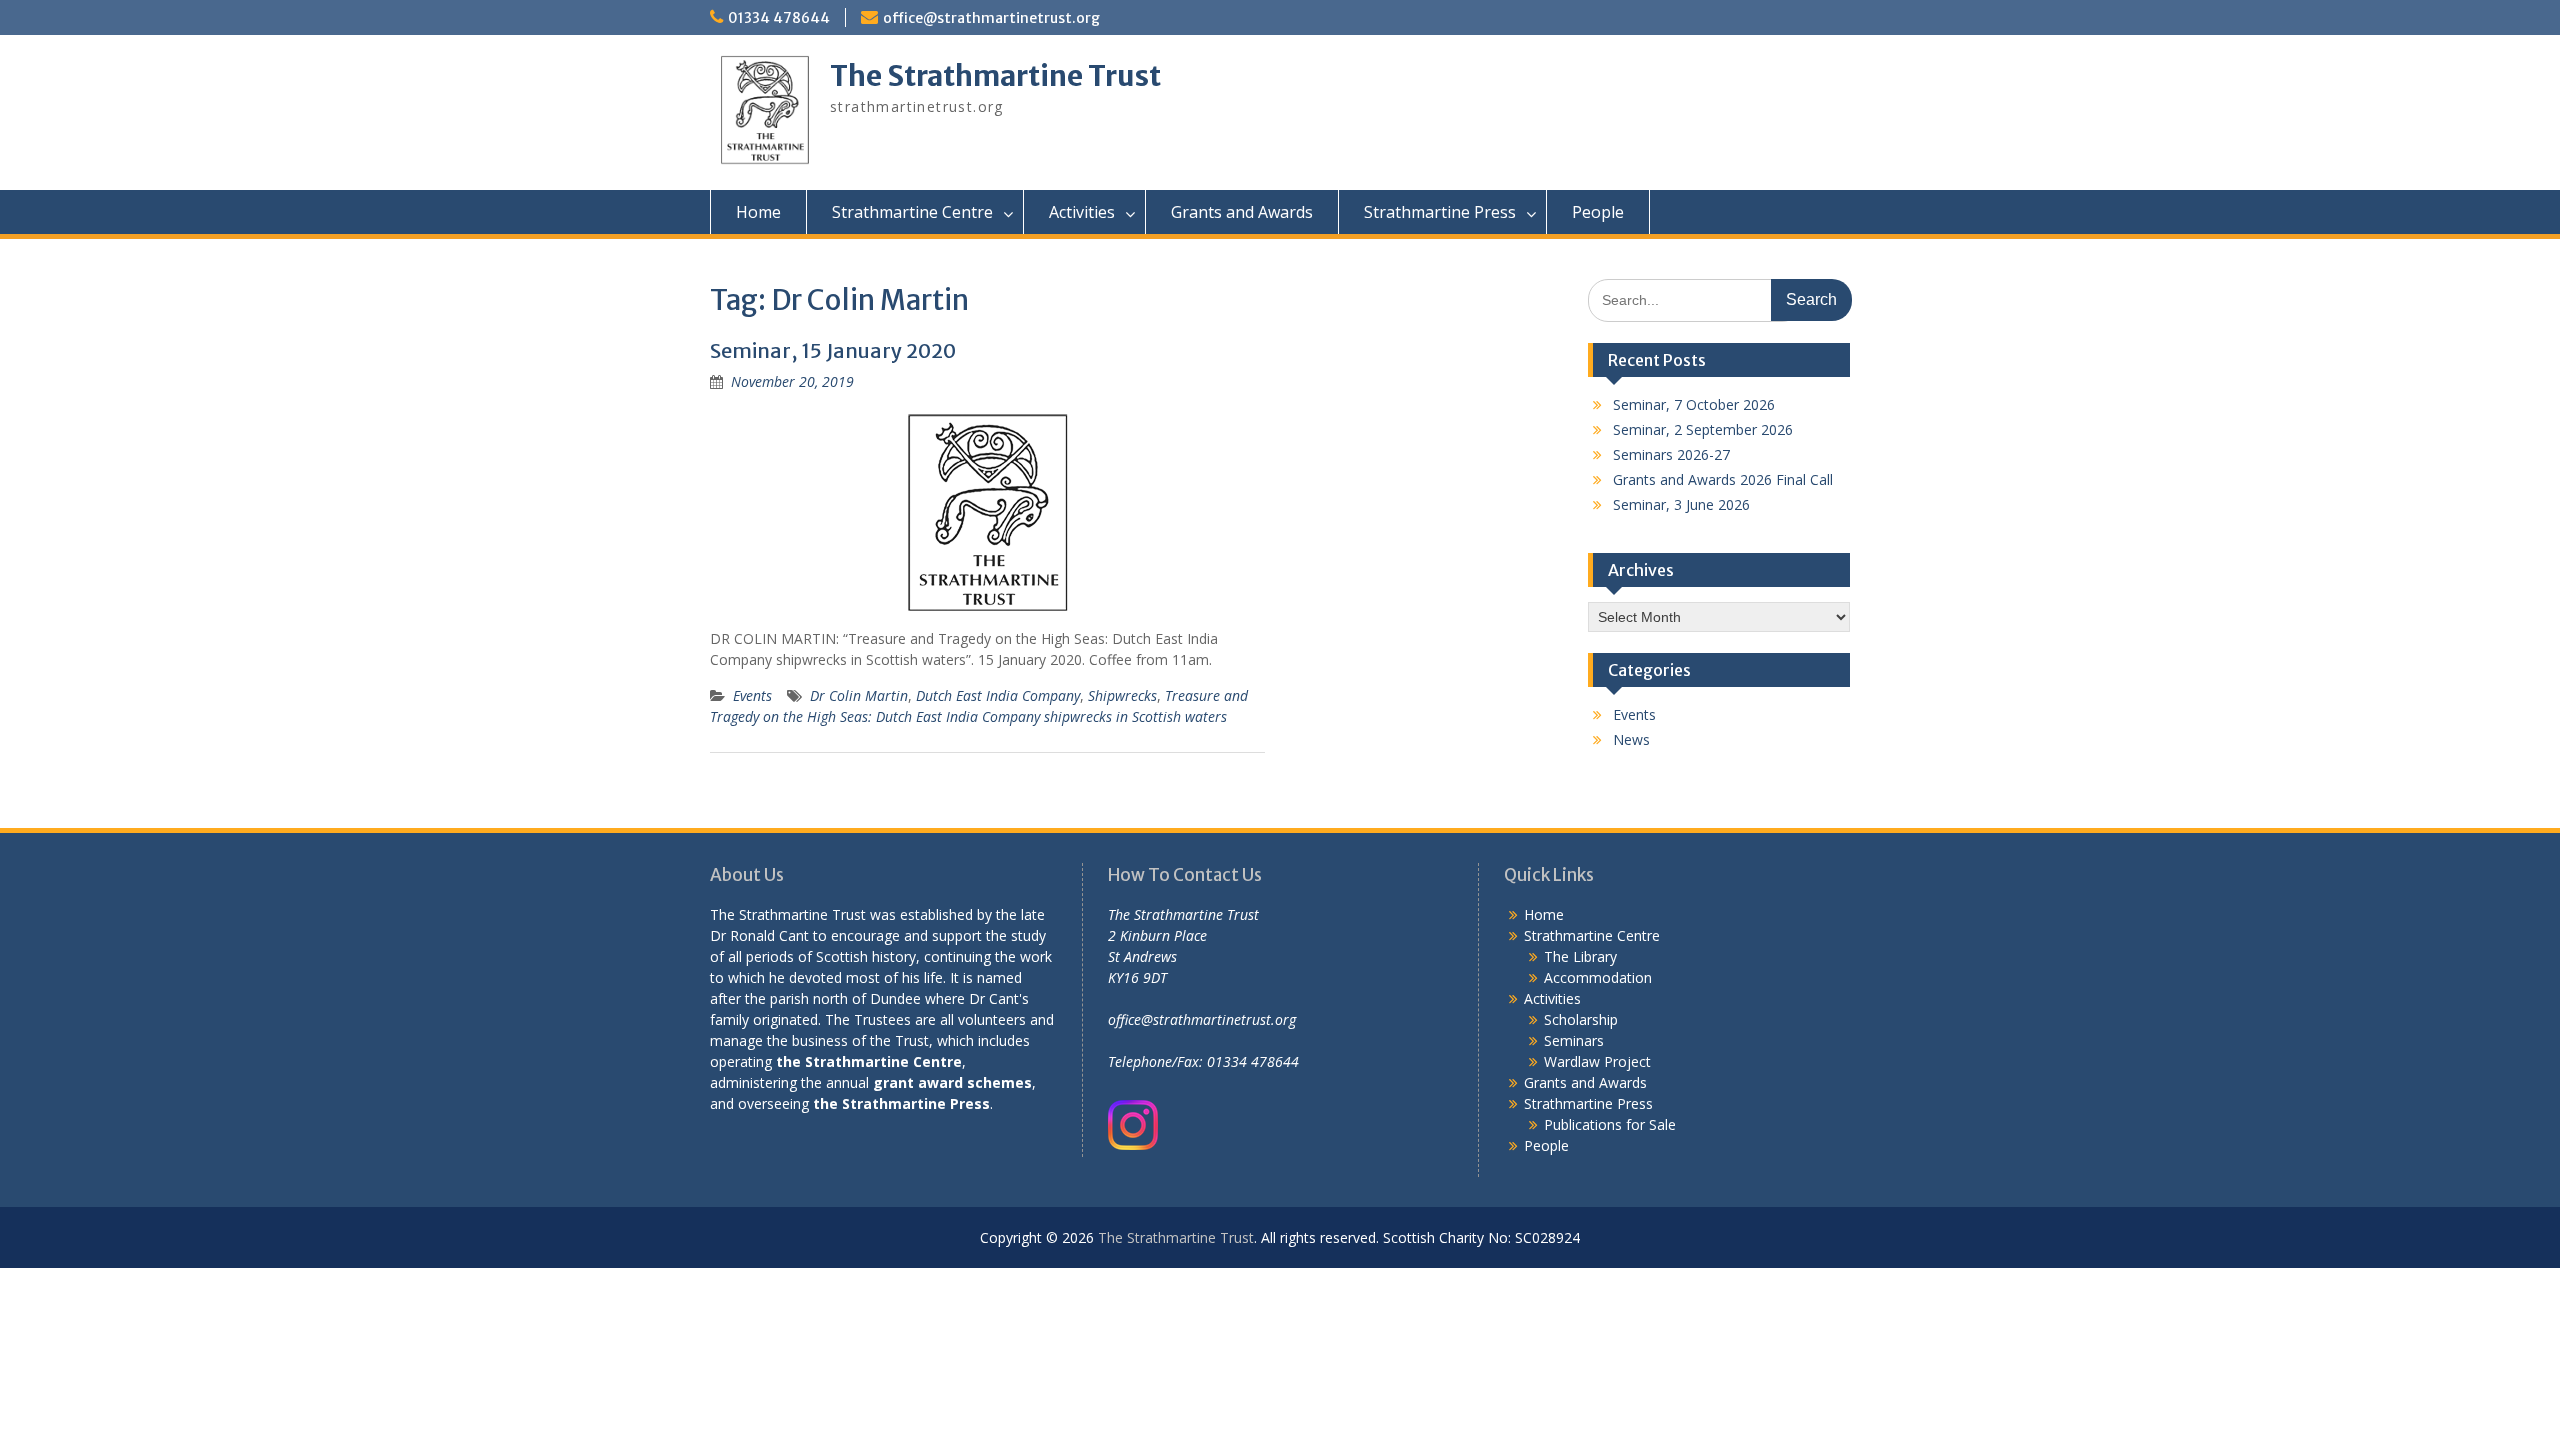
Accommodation (1598, 977)
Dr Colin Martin (859, 695)
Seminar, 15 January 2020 (833, 350)
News (1631, 739)
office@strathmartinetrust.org (991, 18)
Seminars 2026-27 (1671, 454)
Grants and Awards (1242, 212)
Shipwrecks (1122, 695)
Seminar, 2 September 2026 (1703, 429)
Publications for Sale (1610, 1124)
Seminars (1574, 1040)
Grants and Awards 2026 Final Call (1723, 479)
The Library (1580, 956)
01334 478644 (779, 18)
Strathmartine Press (1440, 212)
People (1598, 212)
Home (758, 212)
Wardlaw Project (1597, 1061)
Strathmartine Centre (912, 212)
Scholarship (1581, 1019)
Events (752, 695)
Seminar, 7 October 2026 (1694, 404)
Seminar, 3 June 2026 (1681, 504)
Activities (1082, 212)
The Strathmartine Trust (995, 76)
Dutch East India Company (998, 695)
